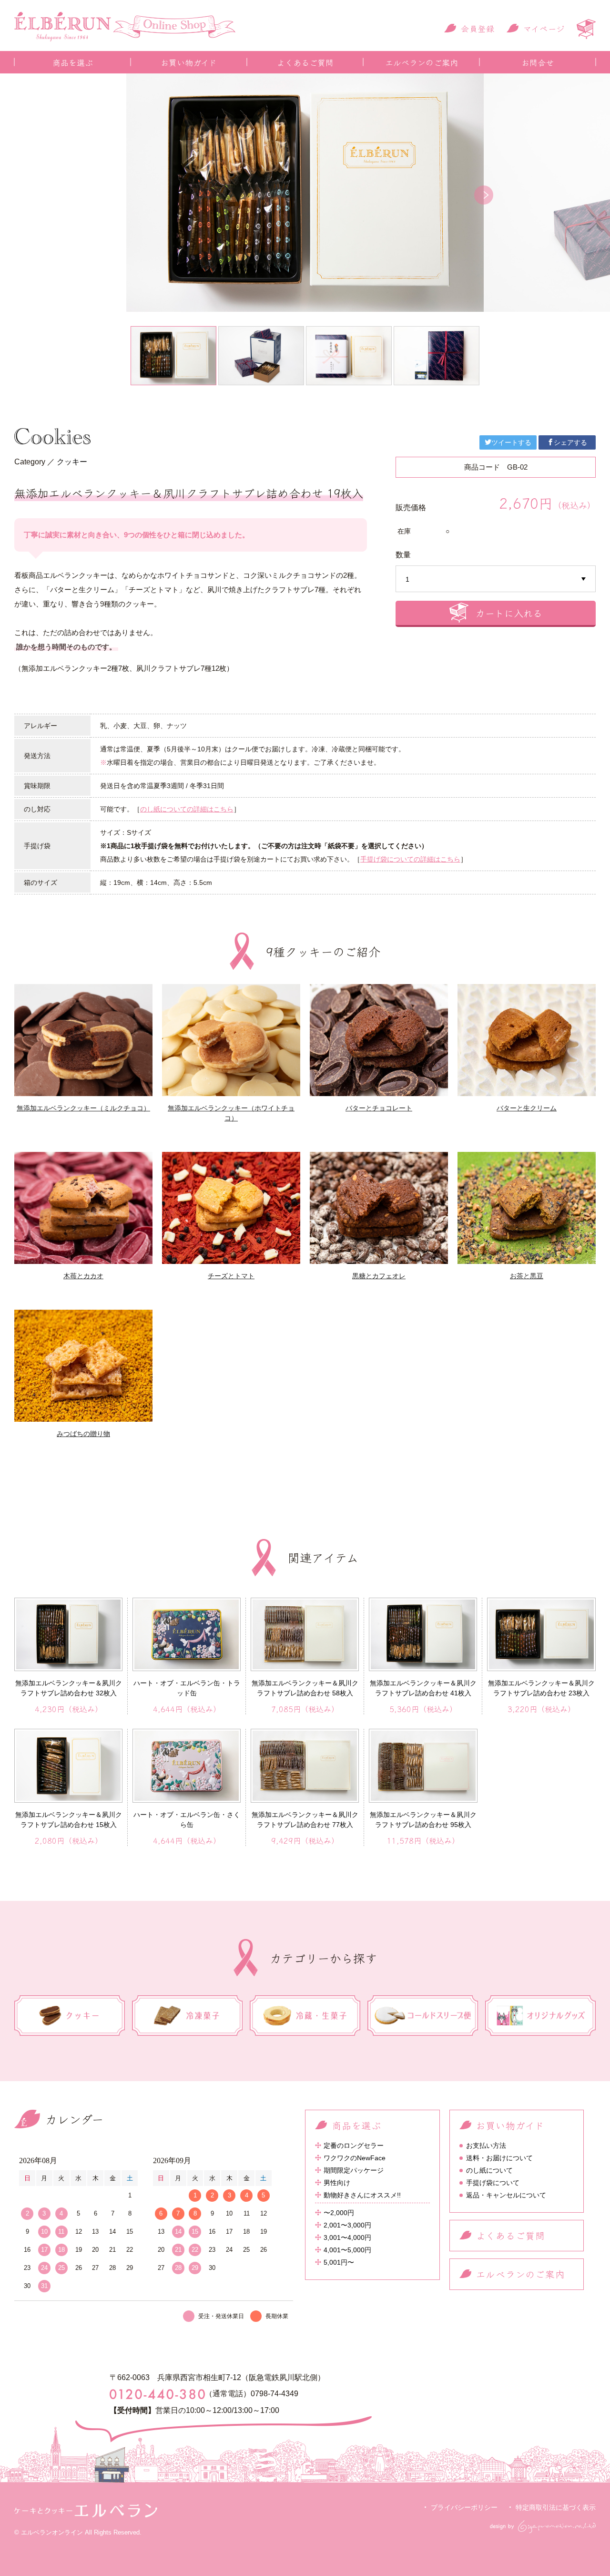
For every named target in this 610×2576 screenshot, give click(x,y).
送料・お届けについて (499, 2158)
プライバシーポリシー (464, 2507)
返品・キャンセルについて (506, 2195)
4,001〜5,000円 (347, 2250)
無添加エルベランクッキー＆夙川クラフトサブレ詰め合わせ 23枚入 (541, 1688)
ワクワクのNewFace (355, 2158)
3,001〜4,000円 (347, 2237)
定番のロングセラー (354, 2145)
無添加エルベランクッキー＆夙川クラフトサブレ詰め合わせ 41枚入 (423, 1688)
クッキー (72, 462)
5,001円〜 (339, 2262)
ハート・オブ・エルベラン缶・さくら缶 (187, 1820)
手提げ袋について (493, 2183)
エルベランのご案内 (422, 62)
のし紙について (489, 2170)
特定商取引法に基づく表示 (556, 2507)
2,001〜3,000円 (347, 2225)
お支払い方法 (486, 2145)
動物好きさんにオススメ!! (362, 2195)
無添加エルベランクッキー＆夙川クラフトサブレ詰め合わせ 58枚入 (305, 1688)
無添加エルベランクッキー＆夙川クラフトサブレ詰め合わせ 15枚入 (69, 1820)
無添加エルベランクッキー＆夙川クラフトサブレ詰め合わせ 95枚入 (423, 1820)
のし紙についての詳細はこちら (187, 809)
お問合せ (538, 62)
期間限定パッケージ (354, 2170)
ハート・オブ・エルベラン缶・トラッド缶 (187, 1688)
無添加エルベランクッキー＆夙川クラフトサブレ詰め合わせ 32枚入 (69, 1688)
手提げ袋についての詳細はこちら (410, 859)
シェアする (570, 442)
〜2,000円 (339, 2213)
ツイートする (511, 442)
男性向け (337, 2183)
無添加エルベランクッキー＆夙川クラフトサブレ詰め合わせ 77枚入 (305, 1820)
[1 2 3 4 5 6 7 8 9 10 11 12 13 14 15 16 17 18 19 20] (496, 579)
